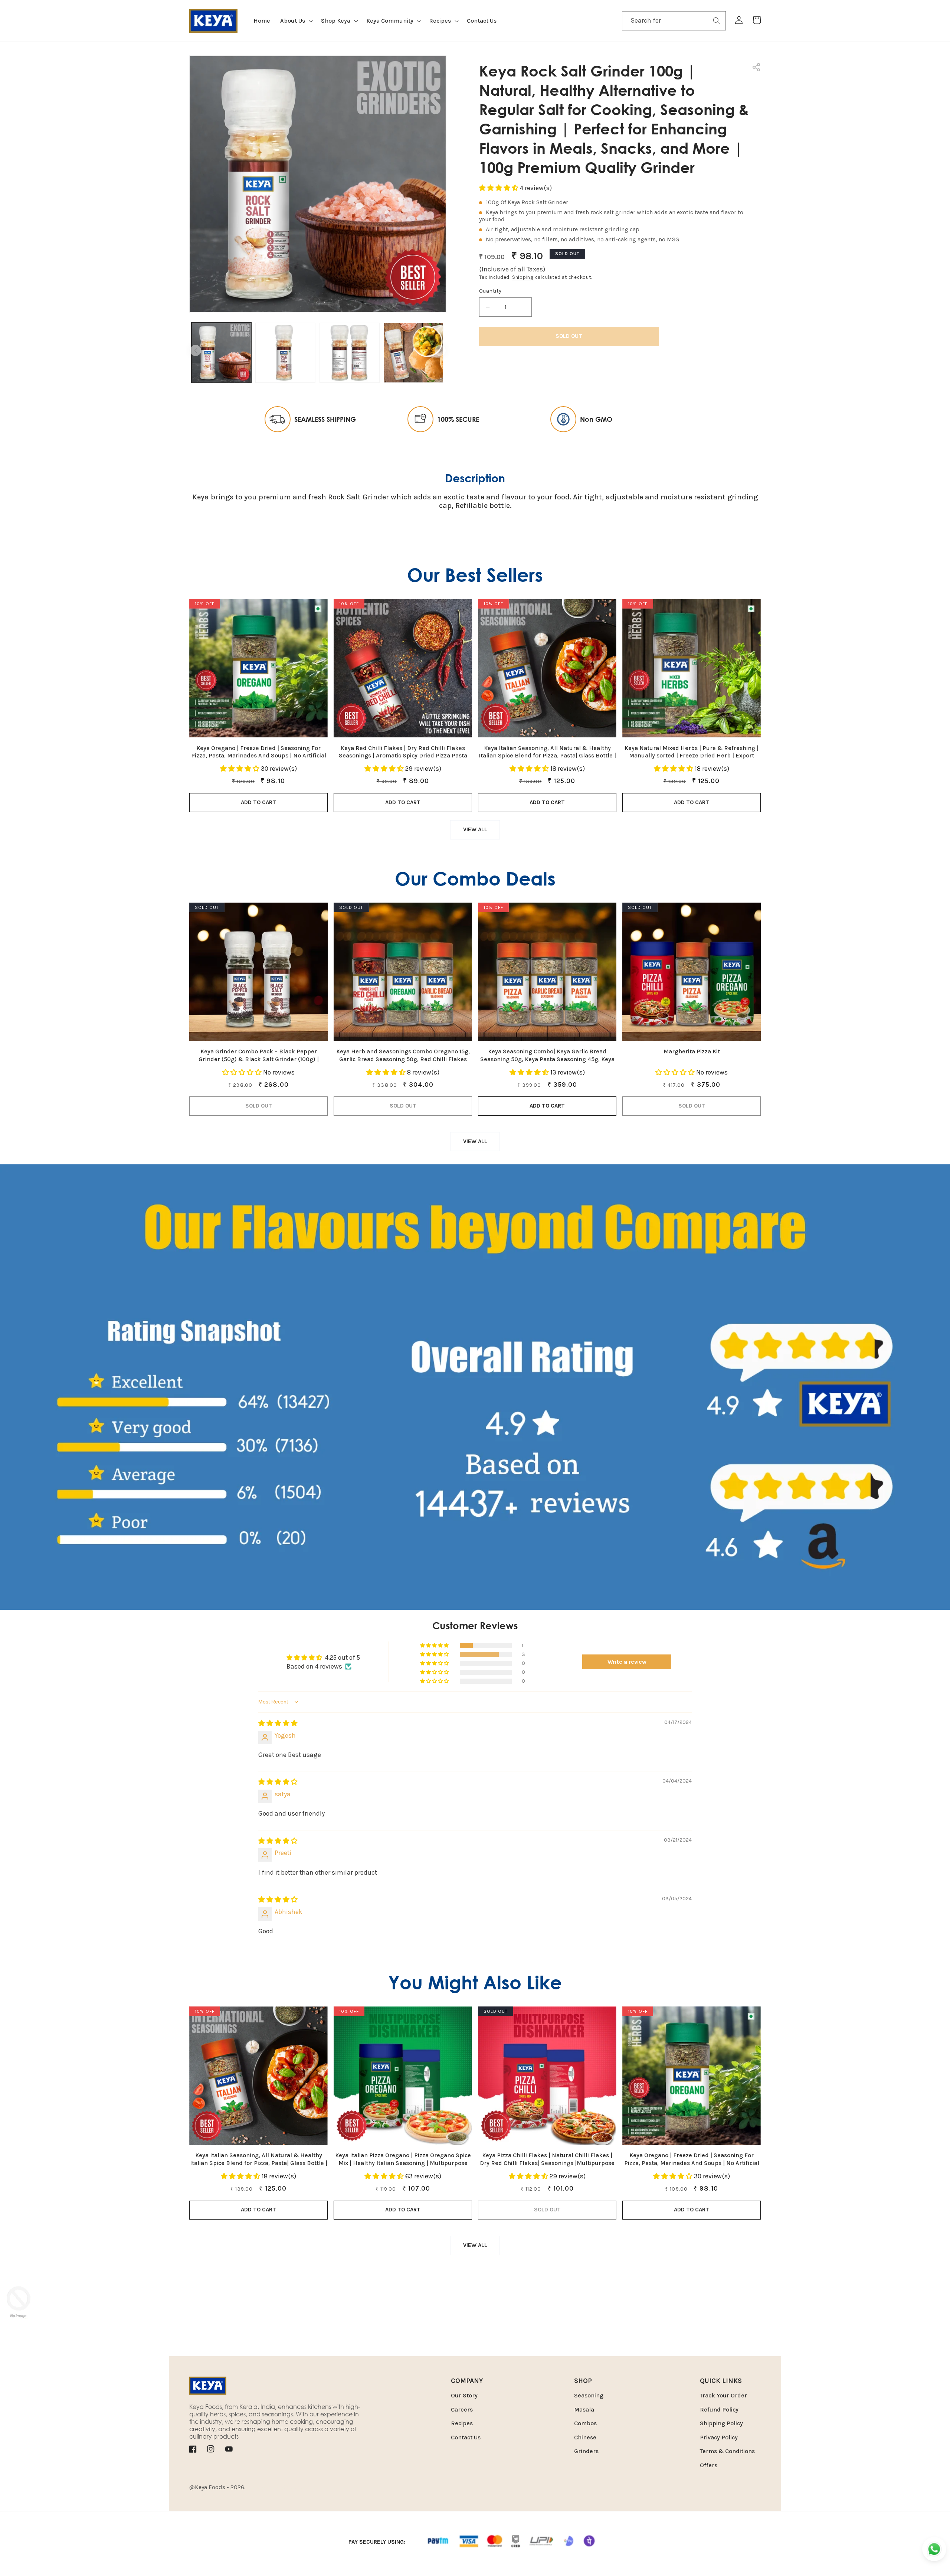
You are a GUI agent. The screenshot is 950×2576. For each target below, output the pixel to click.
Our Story (464, 2395)
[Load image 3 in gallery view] (350, 353)
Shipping (523, 277)
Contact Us (466, 2437)
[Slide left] (196, 350)
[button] (296, 21)
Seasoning (589, 2395)
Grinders (586, 2451)
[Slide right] (440, 350)
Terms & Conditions (727, 2451)
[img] (278, 1723)
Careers (462, 2409)
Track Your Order (723, 2395)
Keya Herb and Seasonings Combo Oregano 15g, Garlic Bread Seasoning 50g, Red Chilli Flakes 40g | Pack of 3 (403, 1055)
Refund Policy (719, 2409)
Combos (585, 2423)
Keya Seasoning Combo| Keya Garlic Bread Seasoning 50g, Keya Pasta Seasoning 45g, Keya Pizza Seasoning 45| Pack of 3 (547, 1055)
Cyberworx (298, 2487)
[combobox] (674, 21)
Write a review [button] (627, 1662)
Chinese (585, 2437)
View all (475, 829)
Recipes (462, 2423)
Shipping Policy (721, 2423)
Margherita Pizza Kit (692, 1051)
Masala (584, 2409)
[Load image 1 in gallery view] (222, 353)
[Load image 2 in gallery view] (285, 353)
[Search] (717, 20)
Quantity (490, 291)
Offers (709, 2465)
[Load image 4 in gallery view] (414, 353)
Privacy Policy (719, 2437)
